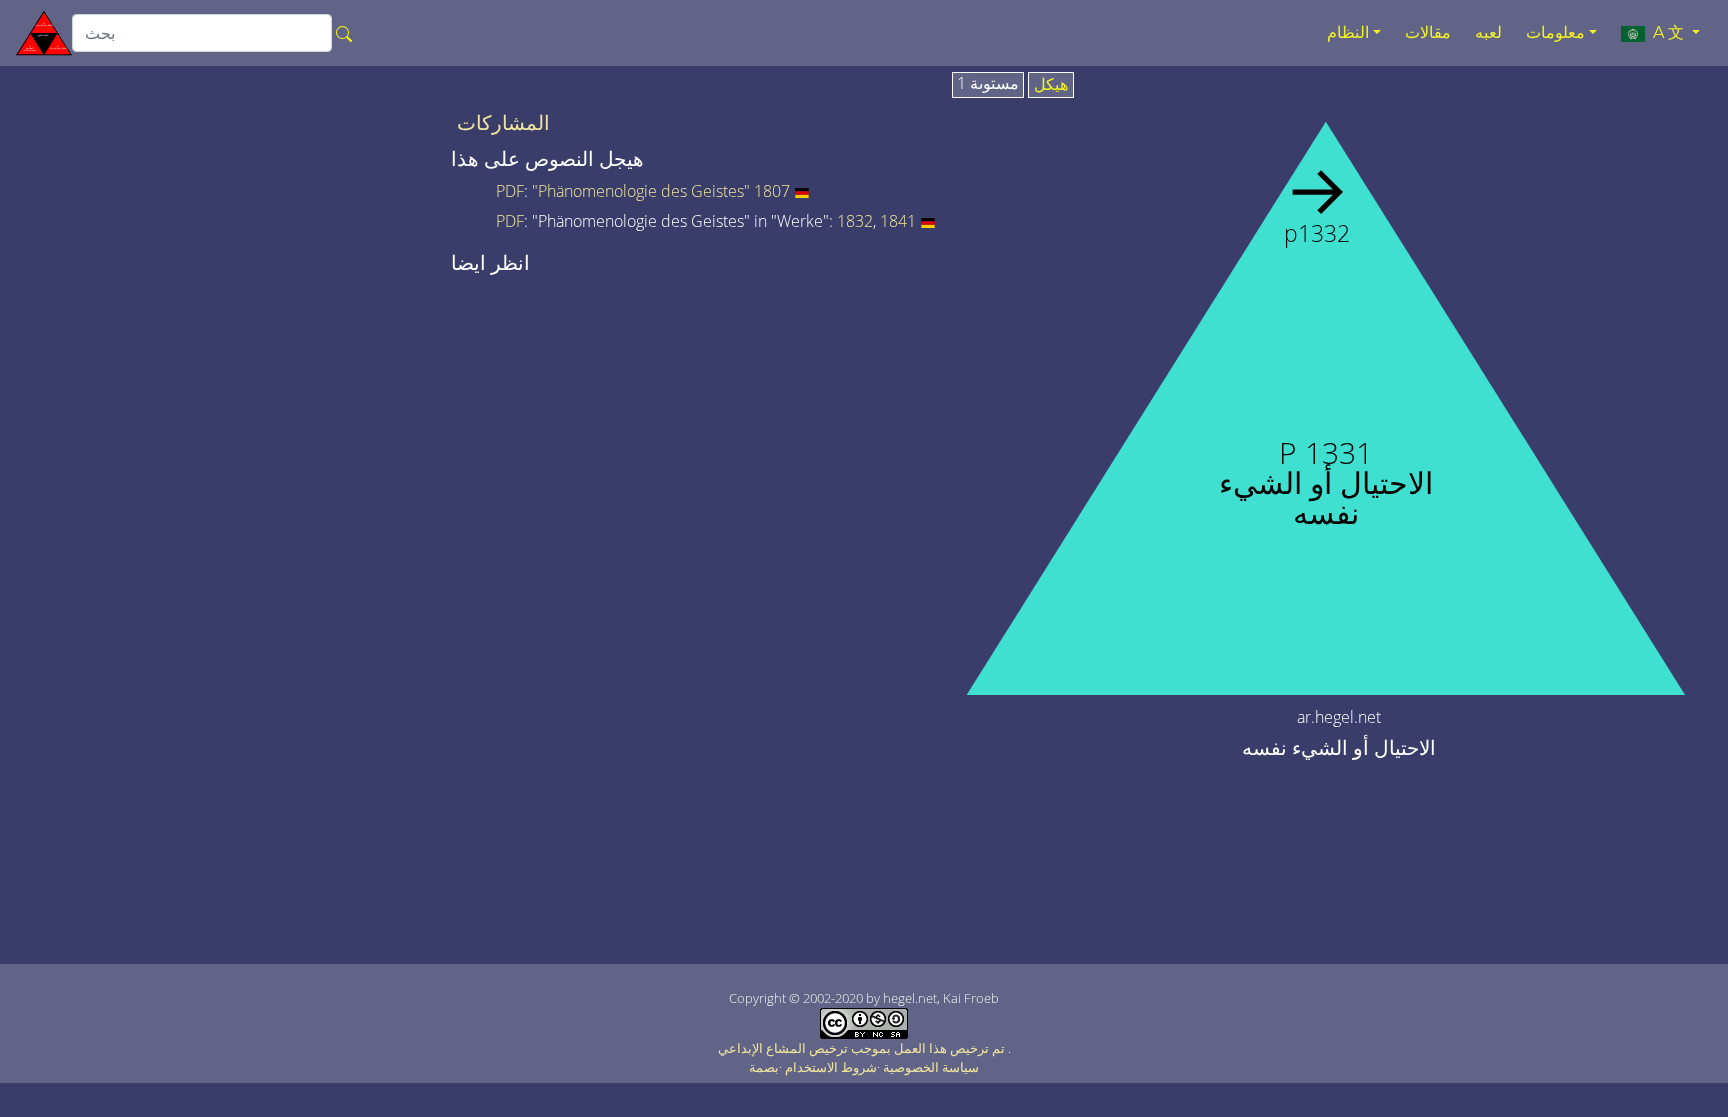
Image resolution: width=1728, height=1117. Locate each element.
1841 (898, 221)
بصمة (764, 1067)
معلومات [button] (1555, 32)
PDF (510, 191)
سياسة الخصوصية (931, 1067)
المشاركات (503, 123)
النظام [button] (1348, 32)
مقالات (1428, 32)
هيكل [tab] (1051, 85)
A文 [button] (1666, 32)
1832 (855, 221)
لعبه (1488, 32)
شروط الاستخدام (831, 1067)
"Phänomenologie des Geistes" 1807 (661, 191)
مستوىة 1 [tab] (988, 84)
